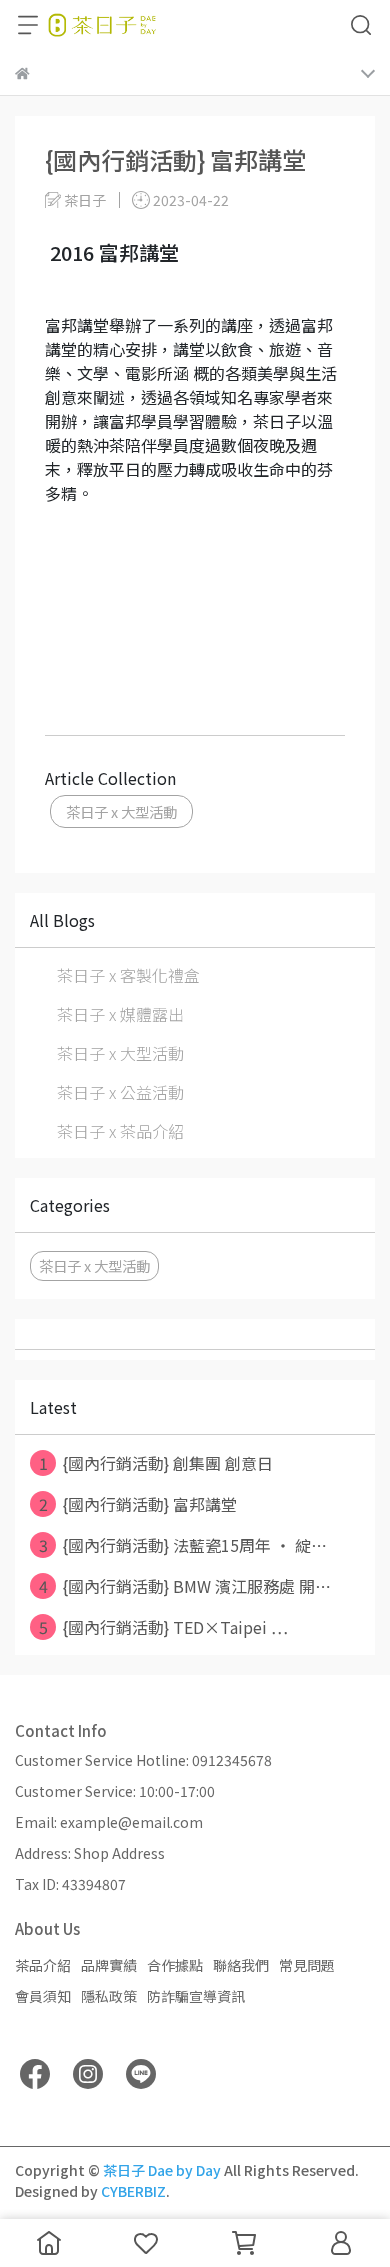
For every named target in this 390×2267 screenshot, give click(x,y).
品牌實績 (109, 1965)
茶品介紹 (43, 1965)
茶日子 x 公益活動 (120, 1092)
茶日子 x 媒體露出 (120, 1014)
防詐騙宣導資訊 (196, 1996)
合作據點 (175, 1965)
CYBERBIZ (133, 2191)
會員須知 (43, 1996)
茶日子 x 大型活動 (121, 811)
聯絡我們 (241, 1965)
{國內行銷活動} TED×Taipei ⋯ (164, 1627)
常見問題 (307, 1965)
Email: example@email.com (109, 1822)
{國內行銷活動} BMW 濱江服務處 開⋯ (185, 1586)
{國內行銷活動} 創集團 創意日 (156, 1463)
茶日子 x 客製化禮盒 (128, 975)
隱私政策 (109, 1996)
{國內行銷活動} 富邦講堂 (138, 1504)
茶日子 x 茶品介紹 (120, 1131)
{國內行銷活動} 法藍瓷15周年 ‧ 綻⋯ (183, 1545)
